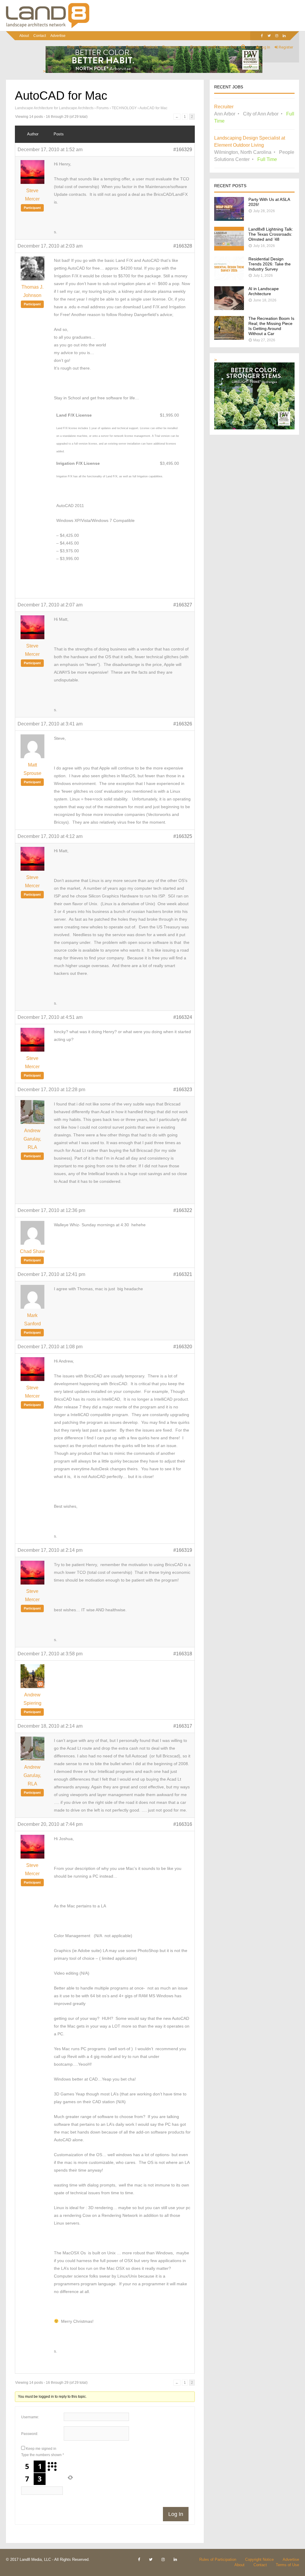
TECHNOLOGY (124, 108)
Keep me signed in (41, 2449)
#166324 (183, 1017)
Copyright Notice (259, 2559)
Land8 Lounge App (221, 47)
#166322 (183, 1210)
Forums (103, 108)
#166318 (183, 1654)
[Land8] (48, 27)
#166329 (183, 150)
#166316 (183, 1824)
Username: (30, 2417)
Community (88, 47)
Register (285, 47)
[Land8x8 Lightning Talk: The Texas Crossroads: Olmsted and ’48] (229, 249)
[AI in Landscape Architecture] (229, 308)
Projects (133, 47)
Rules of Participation (218, 2559)
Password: (30, 2434)
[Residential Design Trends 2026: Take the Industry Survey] (229, 279)
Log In (264, 47)
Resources (171, 47)
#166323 (183, 1090)
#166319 (183, 1550)
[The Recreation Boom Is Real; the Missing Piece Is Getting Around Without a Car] (229, 338)
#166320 (183, 1347)
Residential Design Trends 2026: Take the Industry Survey (270, 264)
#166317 (183, 1726)
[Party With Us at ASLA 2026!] (229, 219)
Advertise (58, 36)
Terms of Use (287, 2565)
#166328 (183, 246)
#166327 (183, 605)
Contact (40, 36)
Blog (71, 47)
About (24, 36)
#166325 (183, 836)
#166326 (183, 724)
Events (196, 47)
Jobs (112, 47)
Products (151, 47)
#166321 (183, 1274)
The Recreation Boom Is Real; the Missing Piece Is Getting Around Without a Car (271, 326)
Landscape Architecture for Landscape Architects (54, 108)
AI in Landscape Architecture (264, 291)
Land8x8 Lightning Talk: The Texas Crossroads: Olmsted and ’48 (271, 234)
